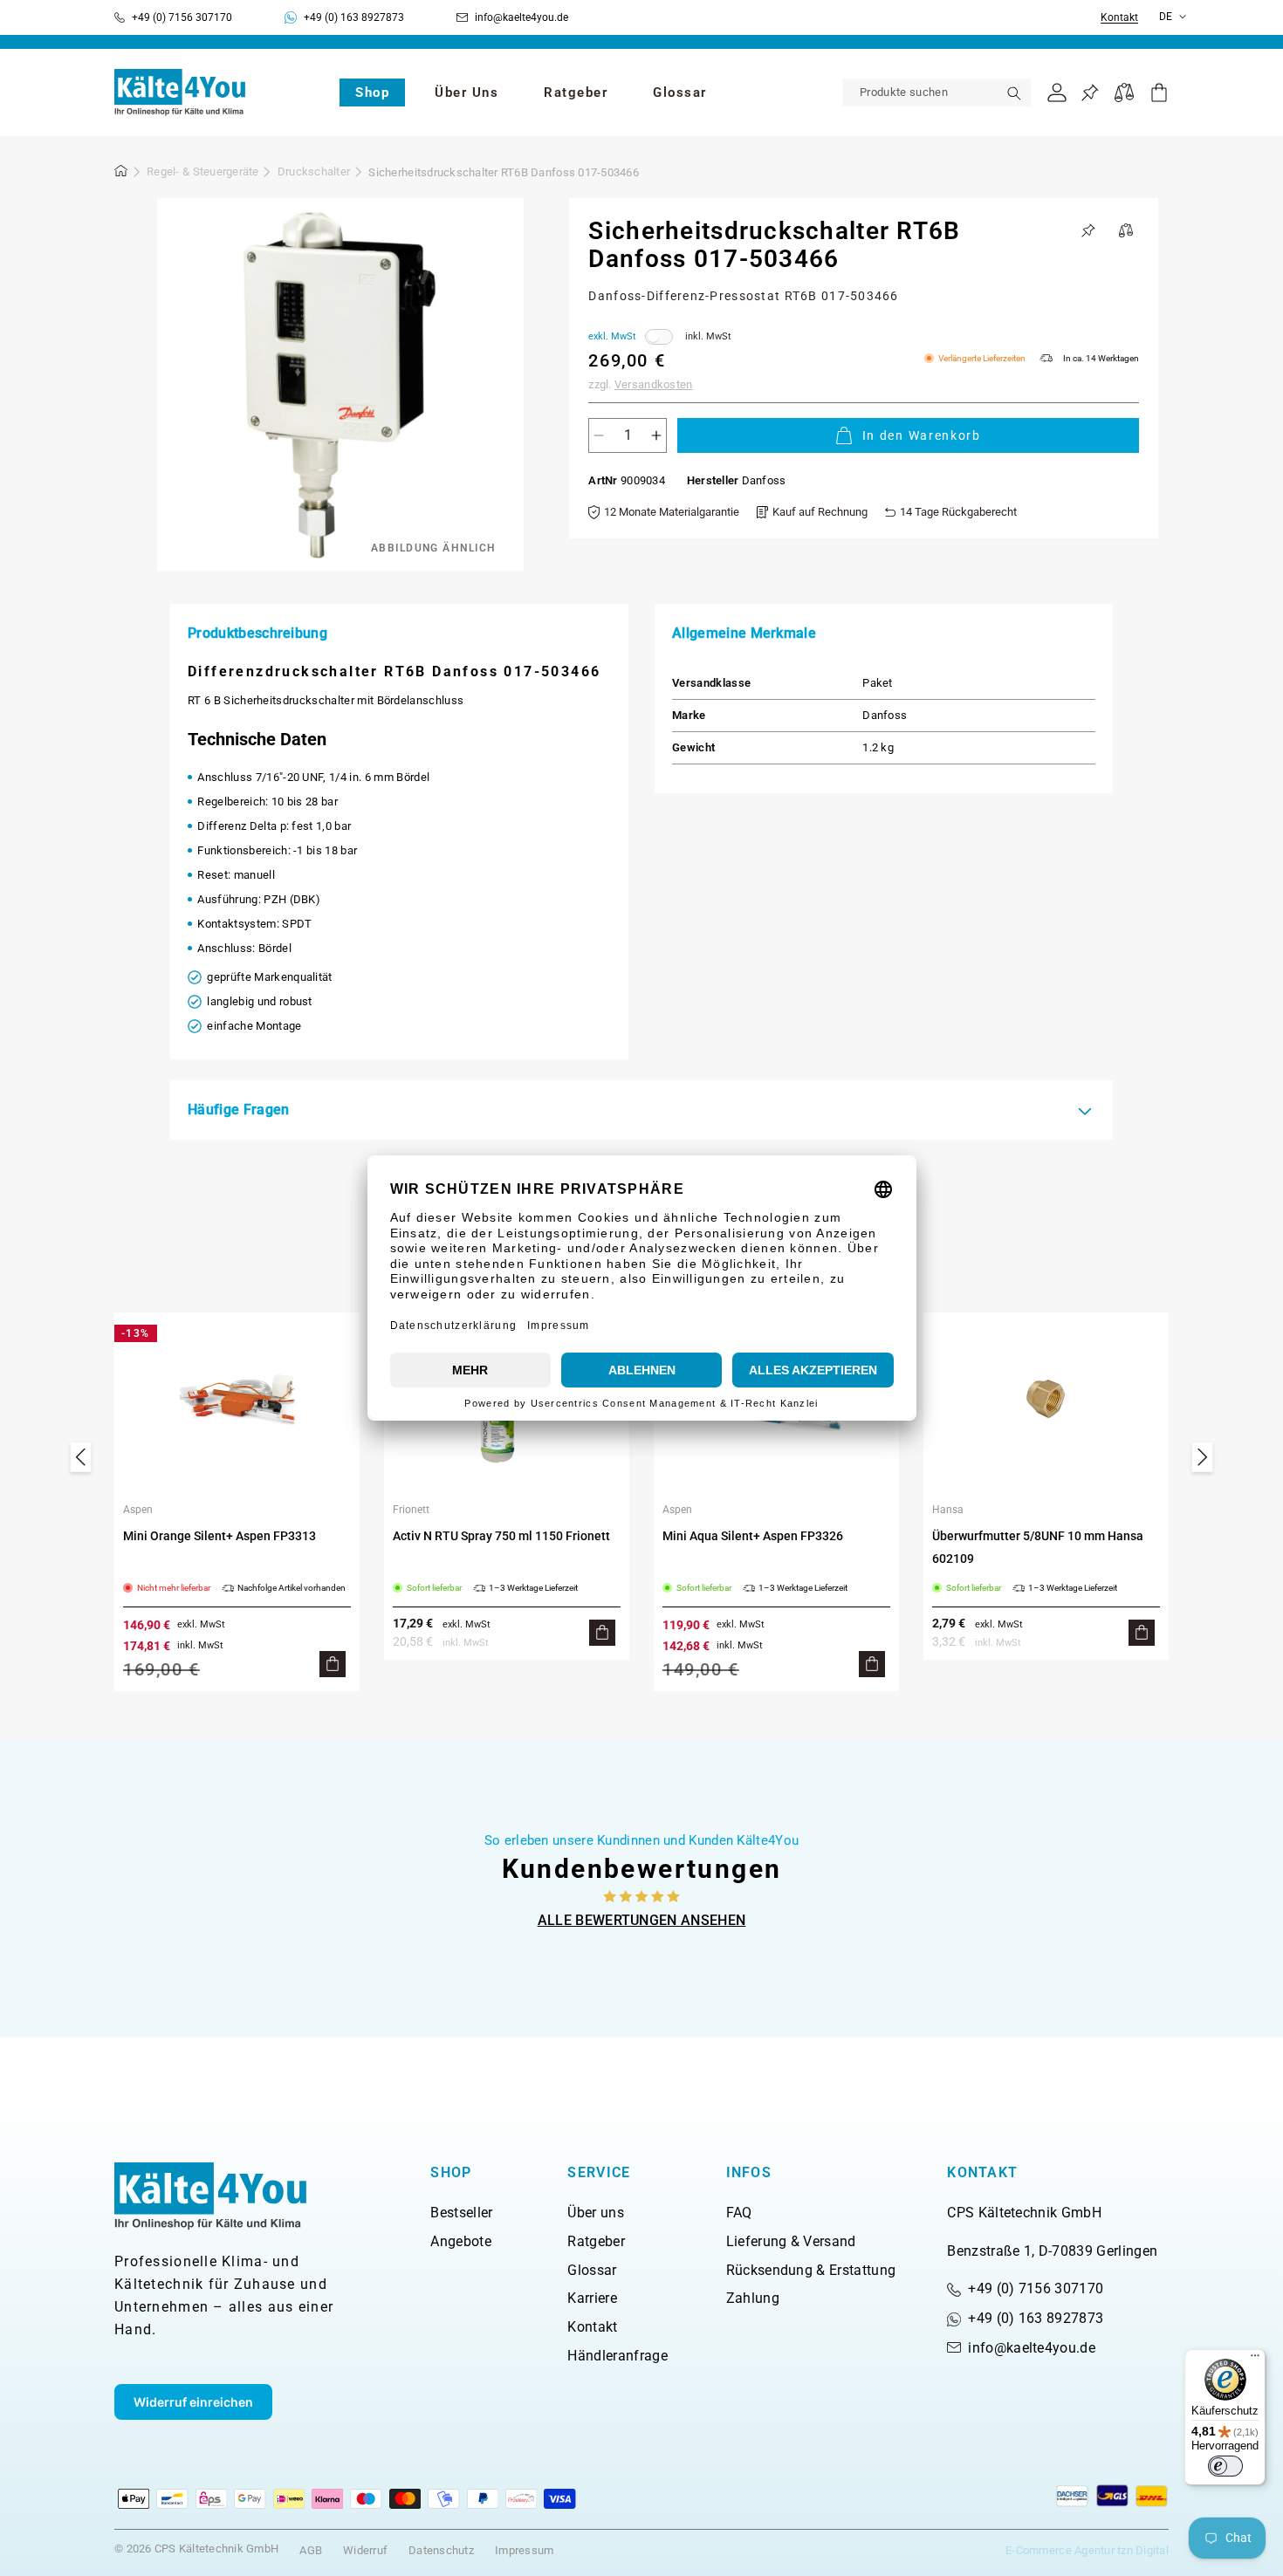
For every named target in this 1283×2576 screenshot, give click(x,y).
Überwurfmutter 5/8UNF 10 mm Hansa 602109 (1038, 1547)
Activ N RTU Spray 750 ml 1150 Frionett (501, 1536)
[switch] (1225, 2466)
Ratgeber (596, 2241)
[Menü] (1255, 2360)
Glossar (592, 2270)
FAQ (739, 2213)
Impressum (524, 2550)
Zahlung (753, 2298)
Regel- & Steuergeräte (202, 171)
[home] (121, 174)
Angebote (461, 2241)
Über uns (596, 2213)
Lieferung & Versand (791, 2241)
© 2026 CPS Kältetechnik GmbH (196, 2549)
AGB (311, 2550)
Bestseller (461, 2213)
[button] (372, 92)
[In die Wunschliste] (1088, 230)
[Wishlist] (1090, 93)
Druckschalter (314, 171)
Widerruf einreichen (193, 2402)
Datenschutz (441, 2550)
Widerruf (365, 2550)
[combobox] (937, 92)
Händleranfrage (617, 2356)
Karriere (592, 2298)
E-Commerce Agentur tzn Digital (1087, 2550)
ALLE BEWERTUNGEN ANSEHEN (642, 1920)
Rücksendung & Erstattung (811, 2270)
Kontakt (1119, 18)
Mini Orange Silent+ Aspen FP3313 (220, 1536)
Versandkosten (653, 384)
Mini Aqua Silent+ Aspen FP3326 (753, 1536)
